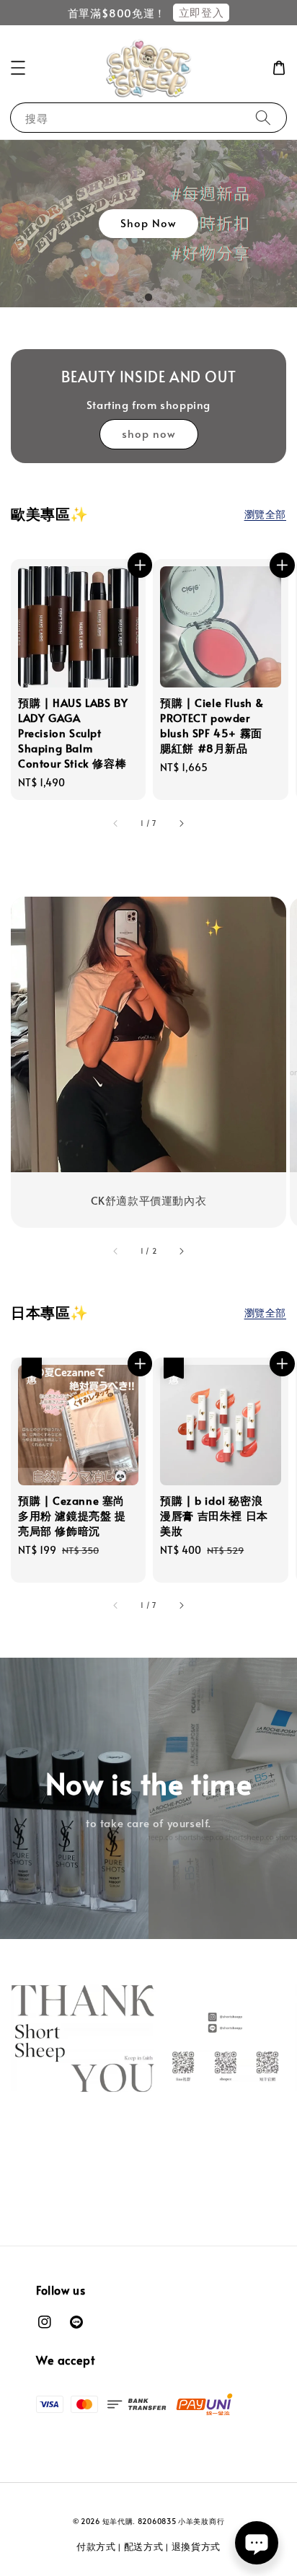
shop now (149, 433)
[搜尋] (263, 117)
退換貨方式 (196, 2546)
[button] (18, 68)
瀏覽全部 (265, 514)
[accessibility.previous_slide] (116, 1251)
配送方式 (144, 2546)
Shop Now (148, 223)
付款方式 (96, 2546)
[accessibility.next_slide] (181, 1251)
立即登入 (201, 12)
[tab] (148, 297)
